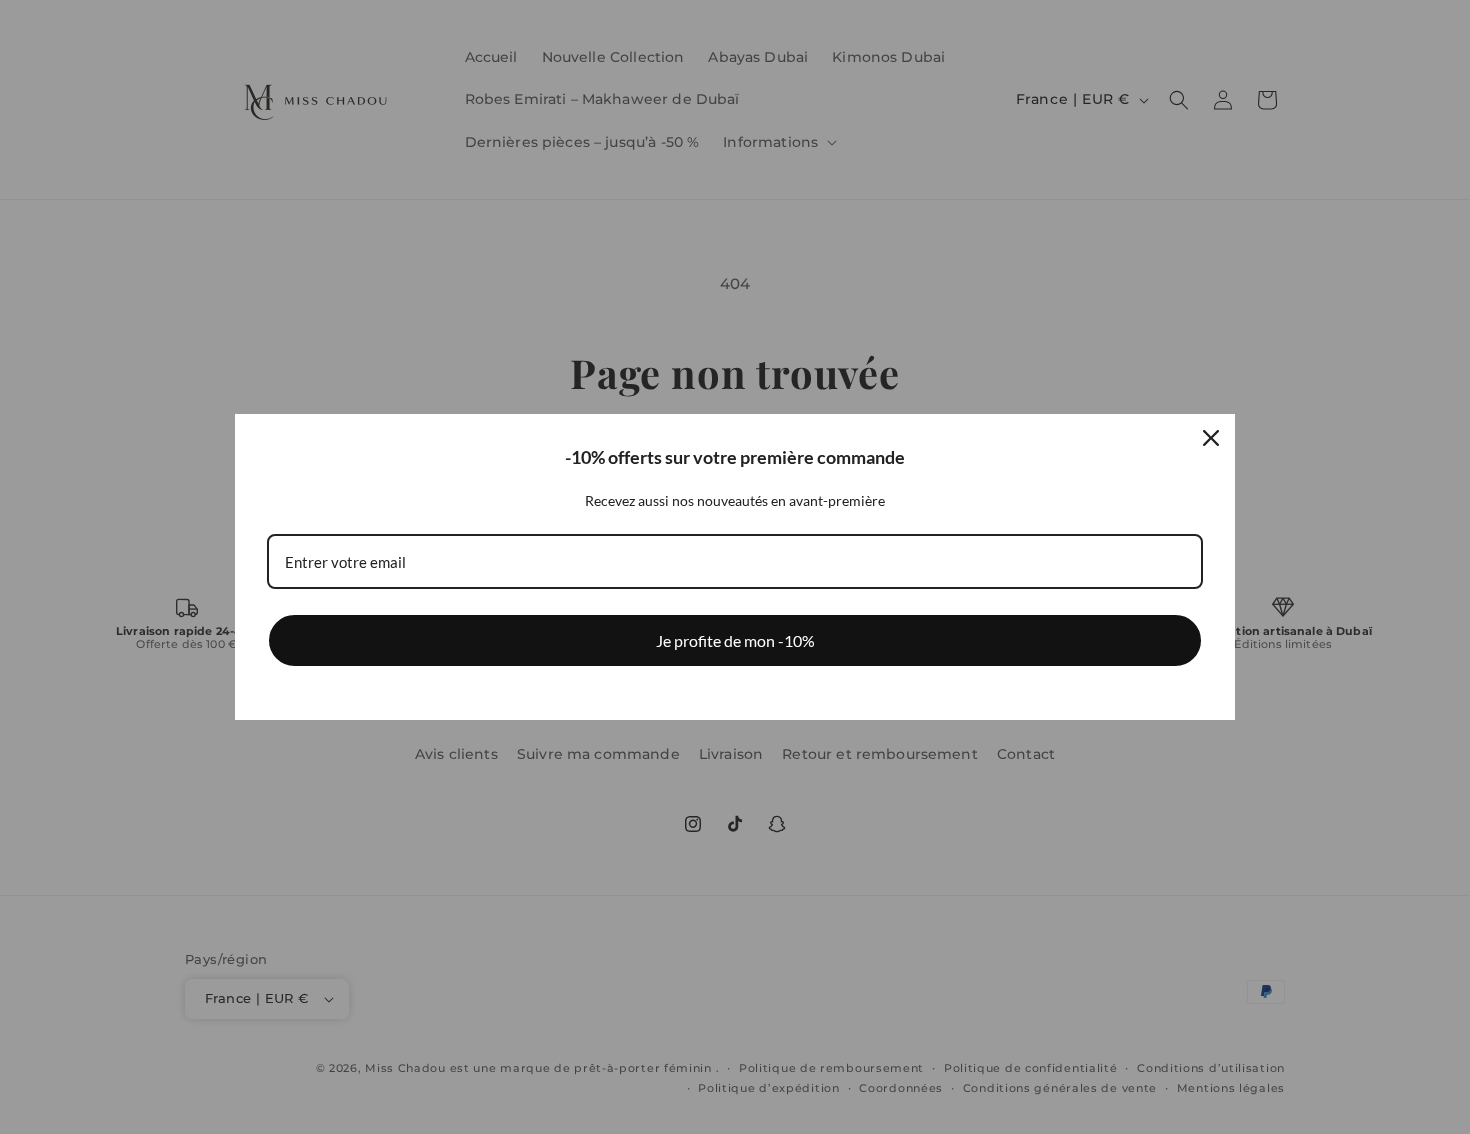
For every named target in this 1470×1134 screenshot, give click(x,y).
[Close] (1211, 438)
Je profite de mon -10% (735, 640)
